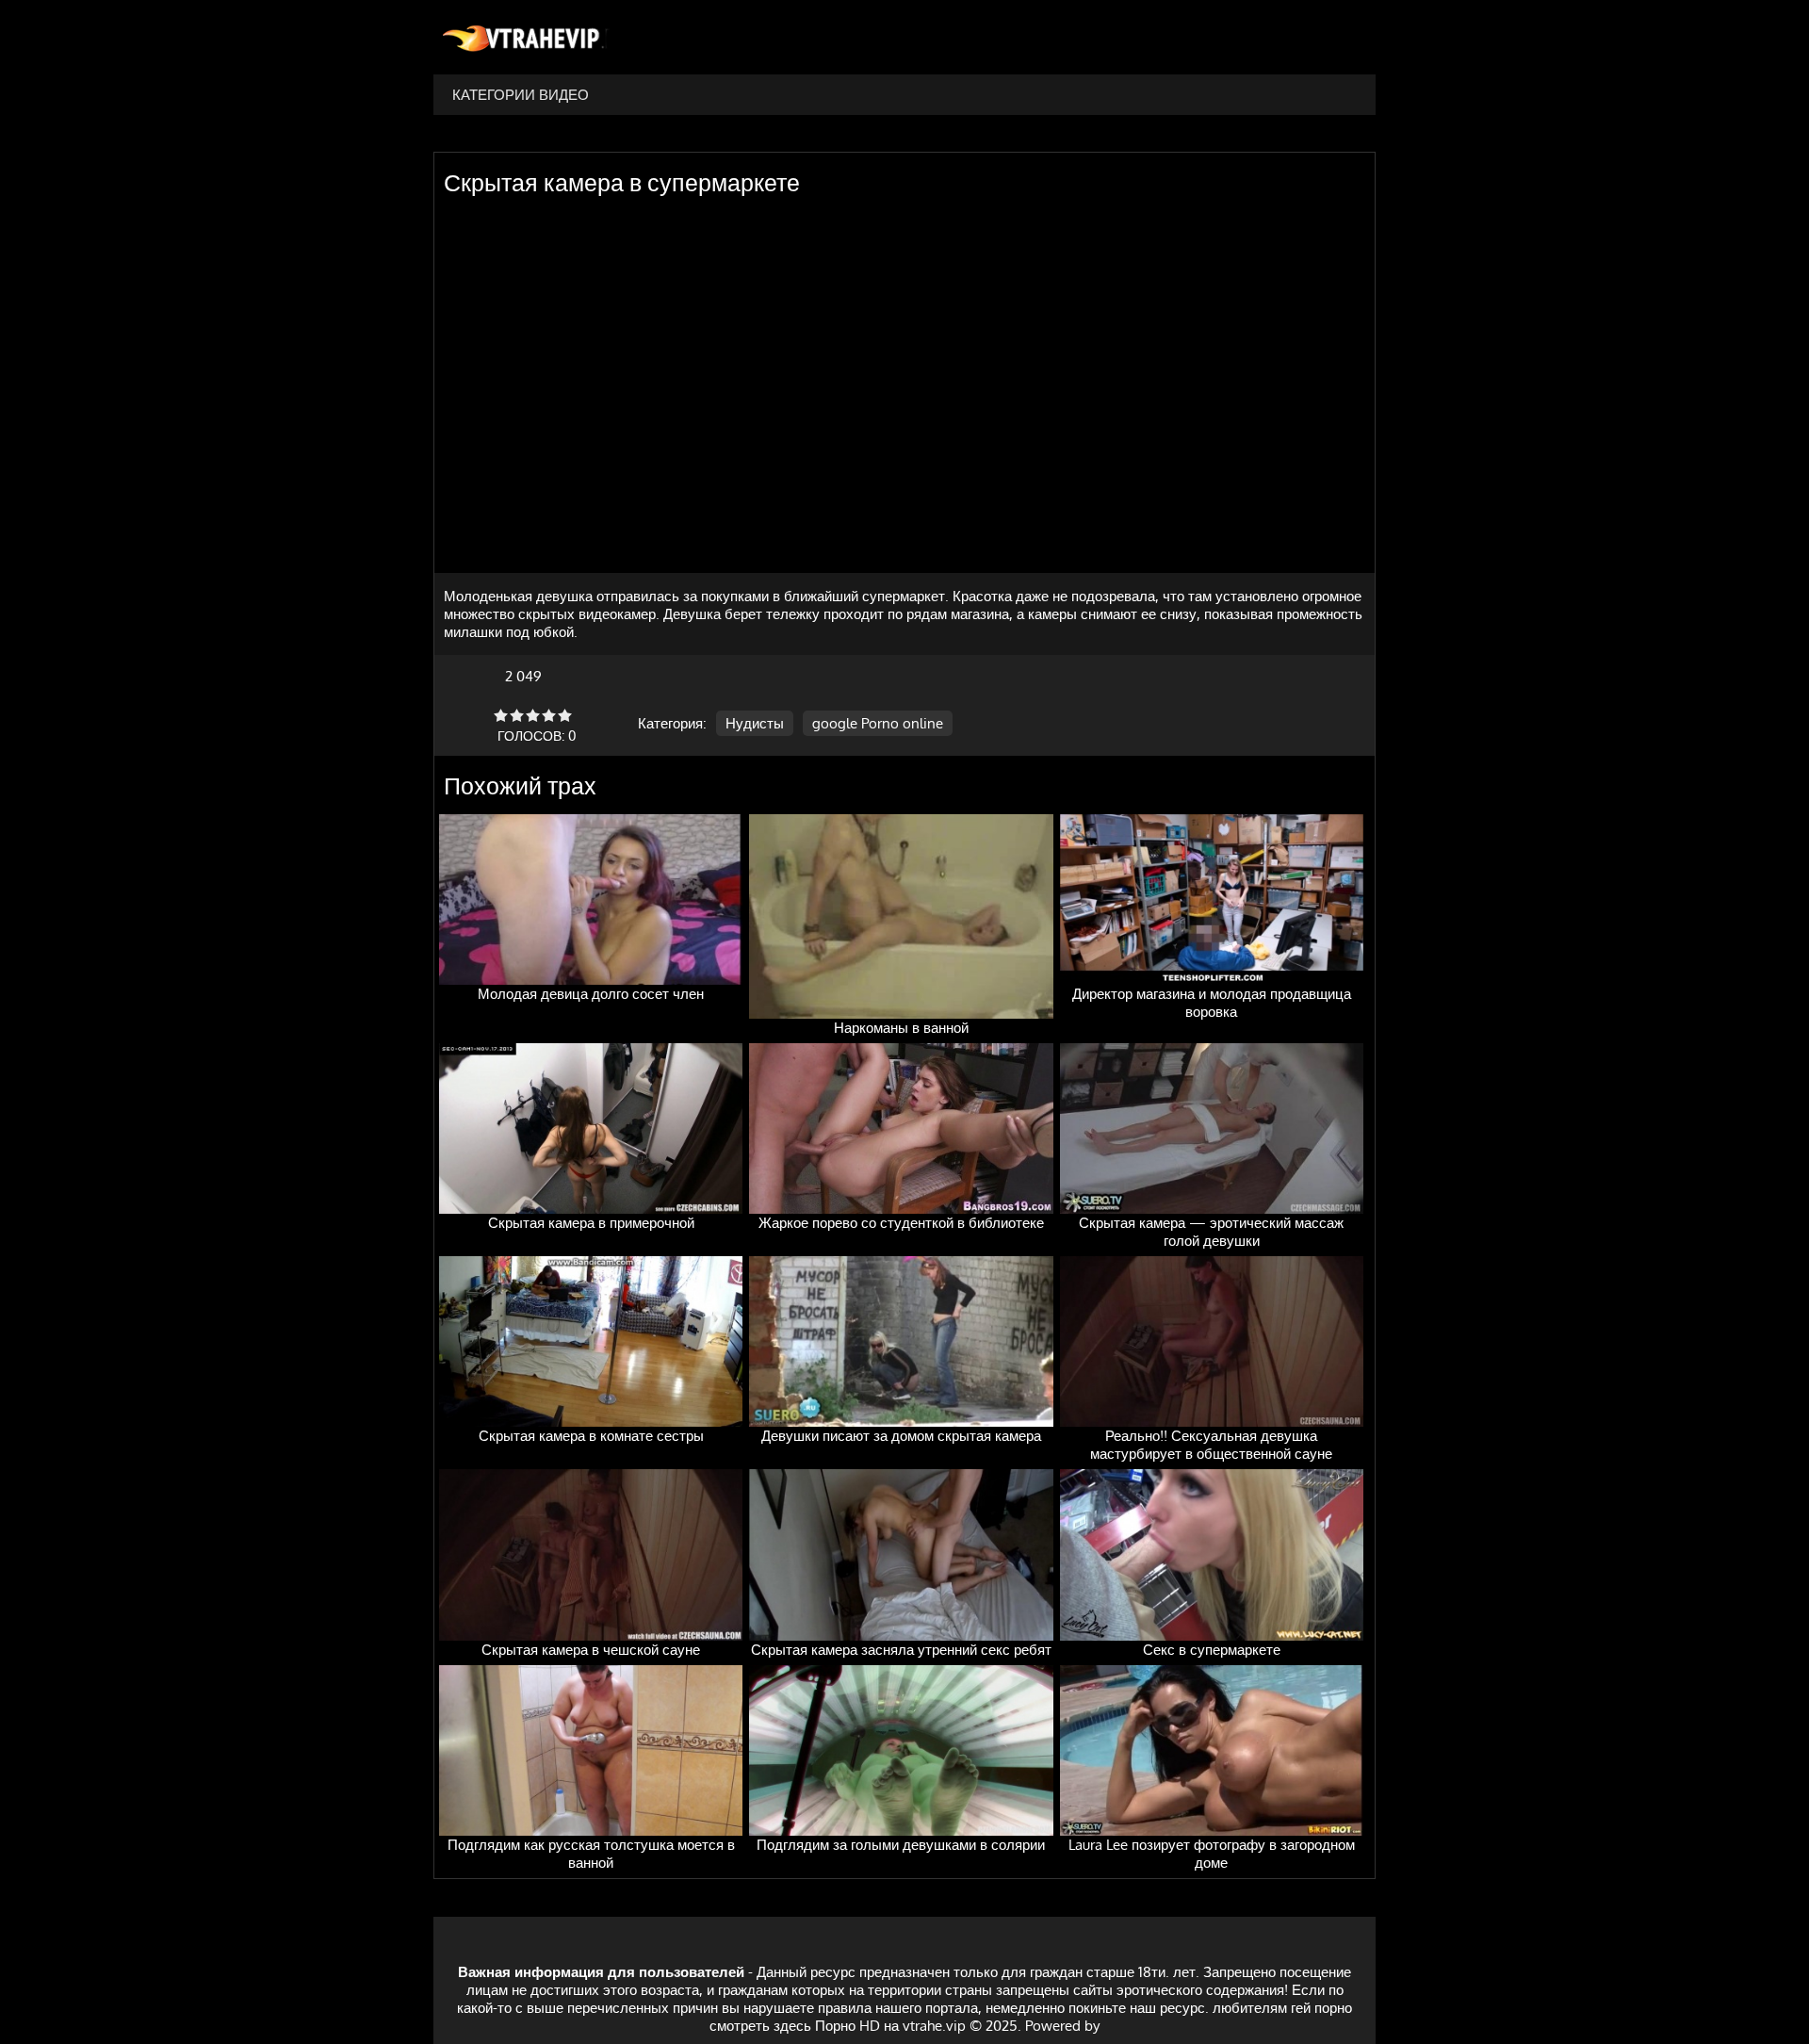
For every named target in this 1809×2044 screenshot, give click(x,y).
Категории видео (521, 95)
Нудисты (755, 723)
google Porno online (878, 723)
